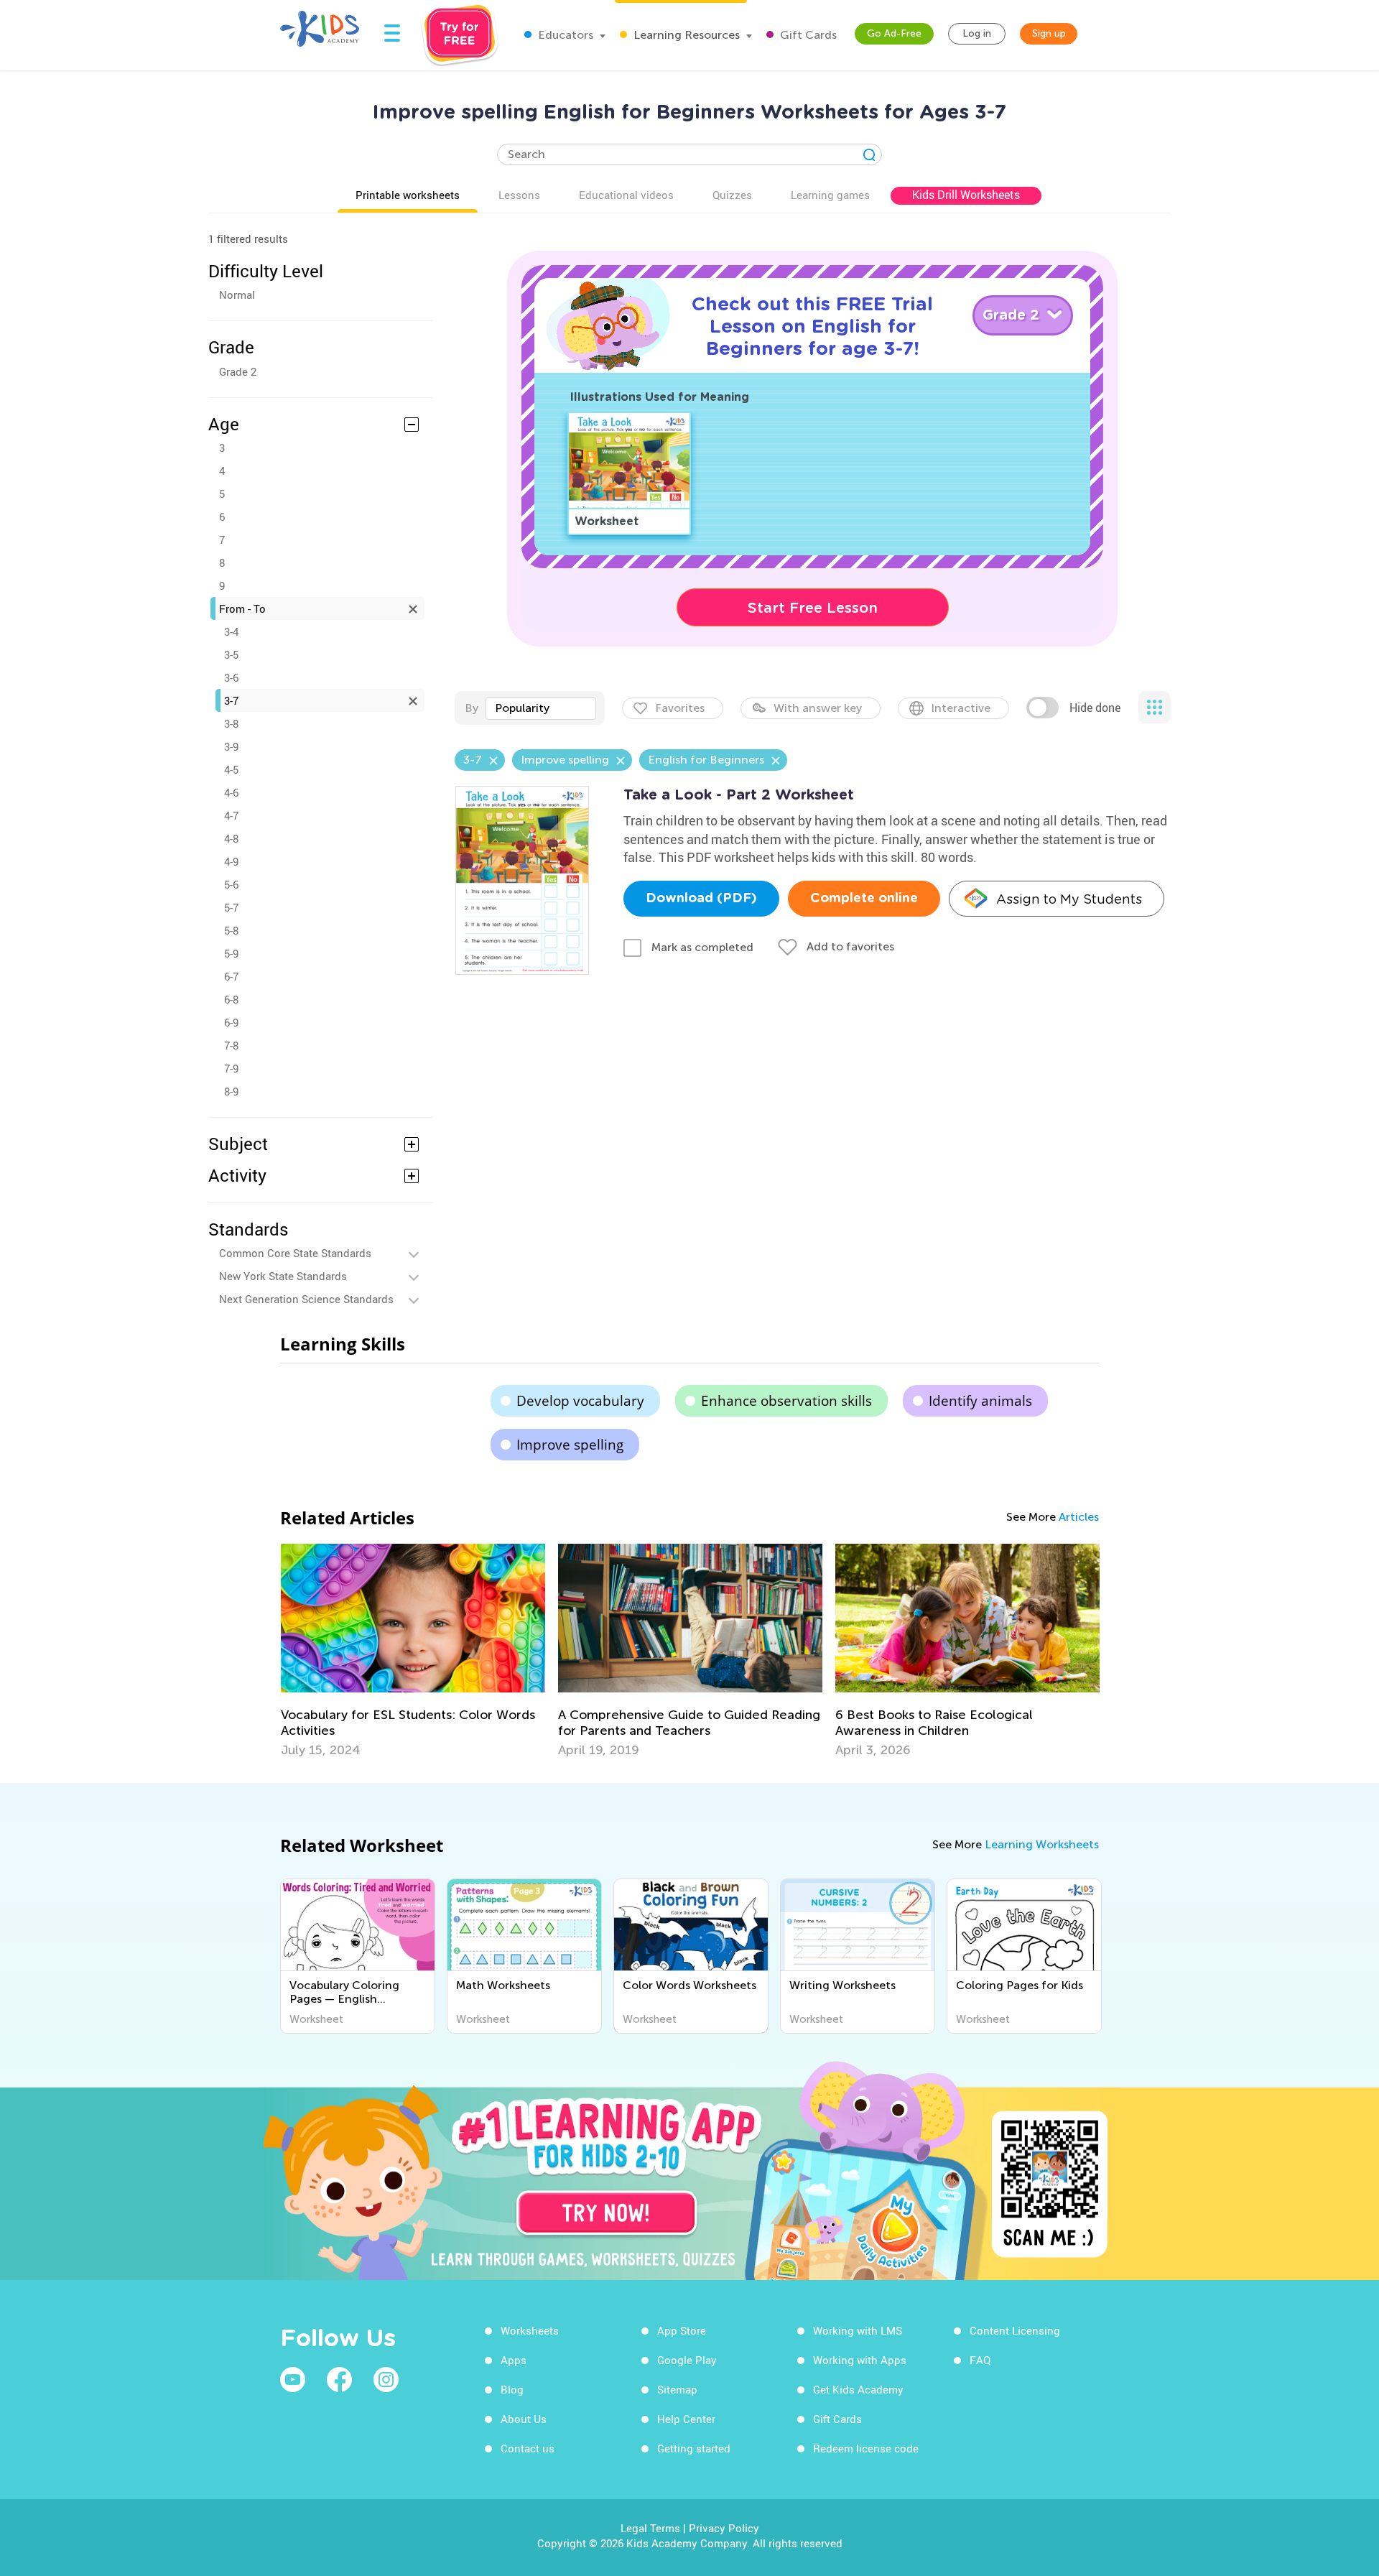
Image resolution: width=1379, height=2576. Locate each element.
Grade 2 (238, 371)
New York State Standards (283, 1276)
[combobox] (541, 708)
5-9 (231, 953)
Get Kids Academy (858, 2389)
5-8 (231, 930)
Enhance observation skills (786, 1401)
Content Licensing (1015, 2330)
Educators (564, 35)
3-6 (231, 677)
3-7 (231, 700)
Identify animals (980, 1401)
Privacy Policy (724, 2528)
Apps (514, 2360)
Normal (237, 295)
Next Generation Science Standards (306, 1299)
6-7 (231, 976)
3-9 (231, 746)
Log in (977, 33)
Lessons (519, 195)
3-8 (231, 723)
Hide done (1095, 708)
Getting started (694, 2448)
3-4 (231, 631)
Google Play (687, 2360)
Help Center (686, 2419)
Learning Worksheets (1042, 1844)
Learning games (830, 195)
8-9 (231, 1091)
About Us (524, 2419)
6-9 (231, 1022)
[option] (413, 1651)
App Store (682, 2330)
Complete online (864, 899)
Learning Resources (685, 35)
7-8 (231, 1045)
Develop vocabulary (580, 1401)
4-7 (231, 815)
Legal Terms (650, 2528)
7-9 (231, 1068)
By (472, 708)
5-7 (231, 907)
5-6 (231, 884)
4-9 (231, 861)
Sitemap (677, 2389)
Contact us (528, 2448)
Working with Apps (860, 2360)
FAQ (980, 2360)
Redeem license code (866, 2448)
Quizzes (732, 195)
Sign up (1049, 33)
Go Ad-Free (894, 33)
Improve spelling (570, 1445)
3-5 (231, 654)
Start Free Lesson (813, 608)
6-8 (231, 999)
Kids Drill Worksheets (966, 195)
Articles (1079, 1517)
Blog (512, 2389)
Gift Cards (807, 35)
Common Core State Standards (295, 1253)
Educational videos (626, 195)
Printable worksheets (408, 195)
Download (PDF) (701, 899)
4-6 (231, 792)
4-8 (231, 838)
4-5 (231, 769)
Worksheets (530, 2330)
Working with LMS (858, 2330)
